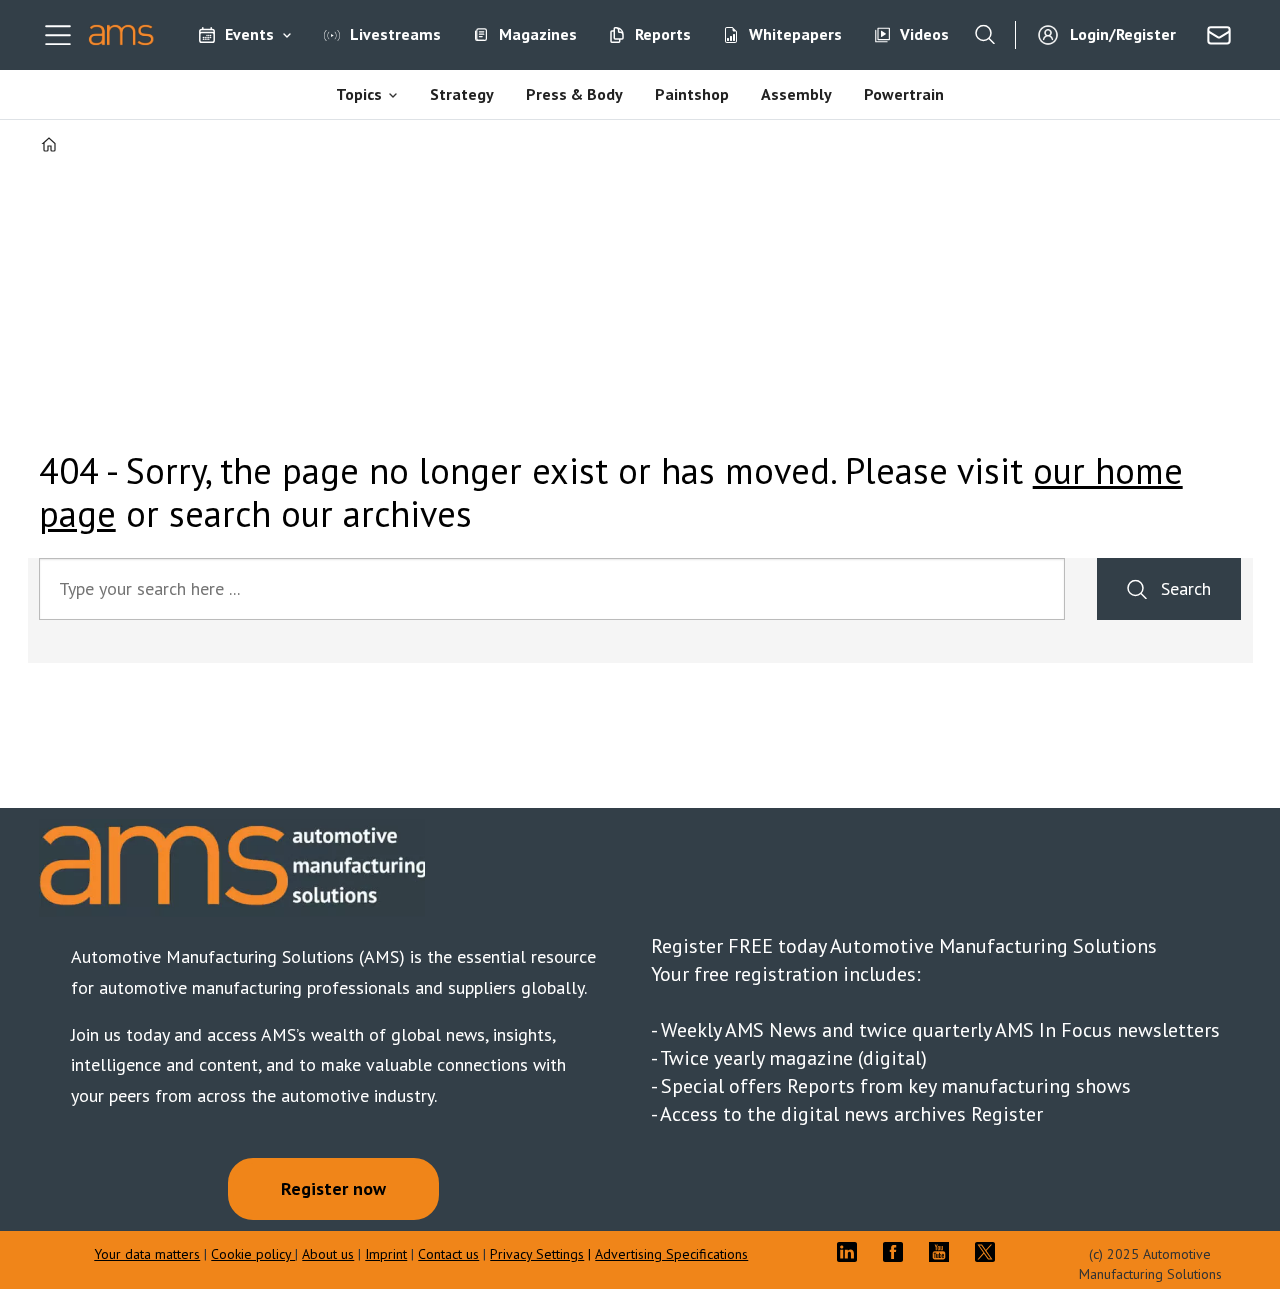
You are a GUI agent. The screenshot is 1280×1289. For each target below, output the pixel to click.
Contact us (448, 1254)
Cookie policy (253, 1254)
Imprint (386, 1254)
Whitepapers (795, 34)
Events (249, 34)
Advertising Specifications (671, 1254)
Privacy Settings (537, 1254)
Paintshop (692, 94)
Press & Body (574, 94)
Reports (663, 34)
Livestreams (395, 34)
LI (852, 1252)
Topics (359, 94)
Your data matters (147, 1254)
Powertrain (904, 94)
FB (898, 1252)
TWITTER (990, 1252)
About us (328, 1254)
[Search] (985, 35)
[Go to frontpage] (121, 35)
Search (1186, 588)
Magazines (538, 34)
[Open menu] (58, 35)
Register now (333, 1188)
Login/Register (1123, 34)
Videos (924, 34)
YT (944, 1252)
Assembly (796, 94)
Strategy (462, 94)
